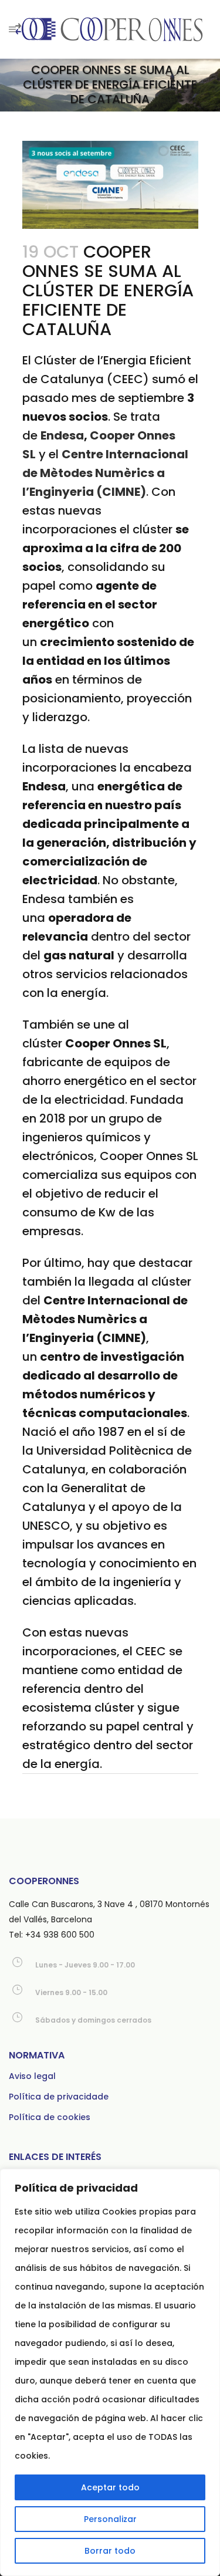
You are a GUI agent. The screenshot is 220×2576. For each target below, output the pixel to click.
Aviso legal (32, 2076)
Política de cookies (50, 2117)
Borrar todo (110, 2551)
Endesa (62, 435)
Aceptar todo (110, 2487)
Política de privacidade (59, 2097)
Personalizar (110, 2519)
